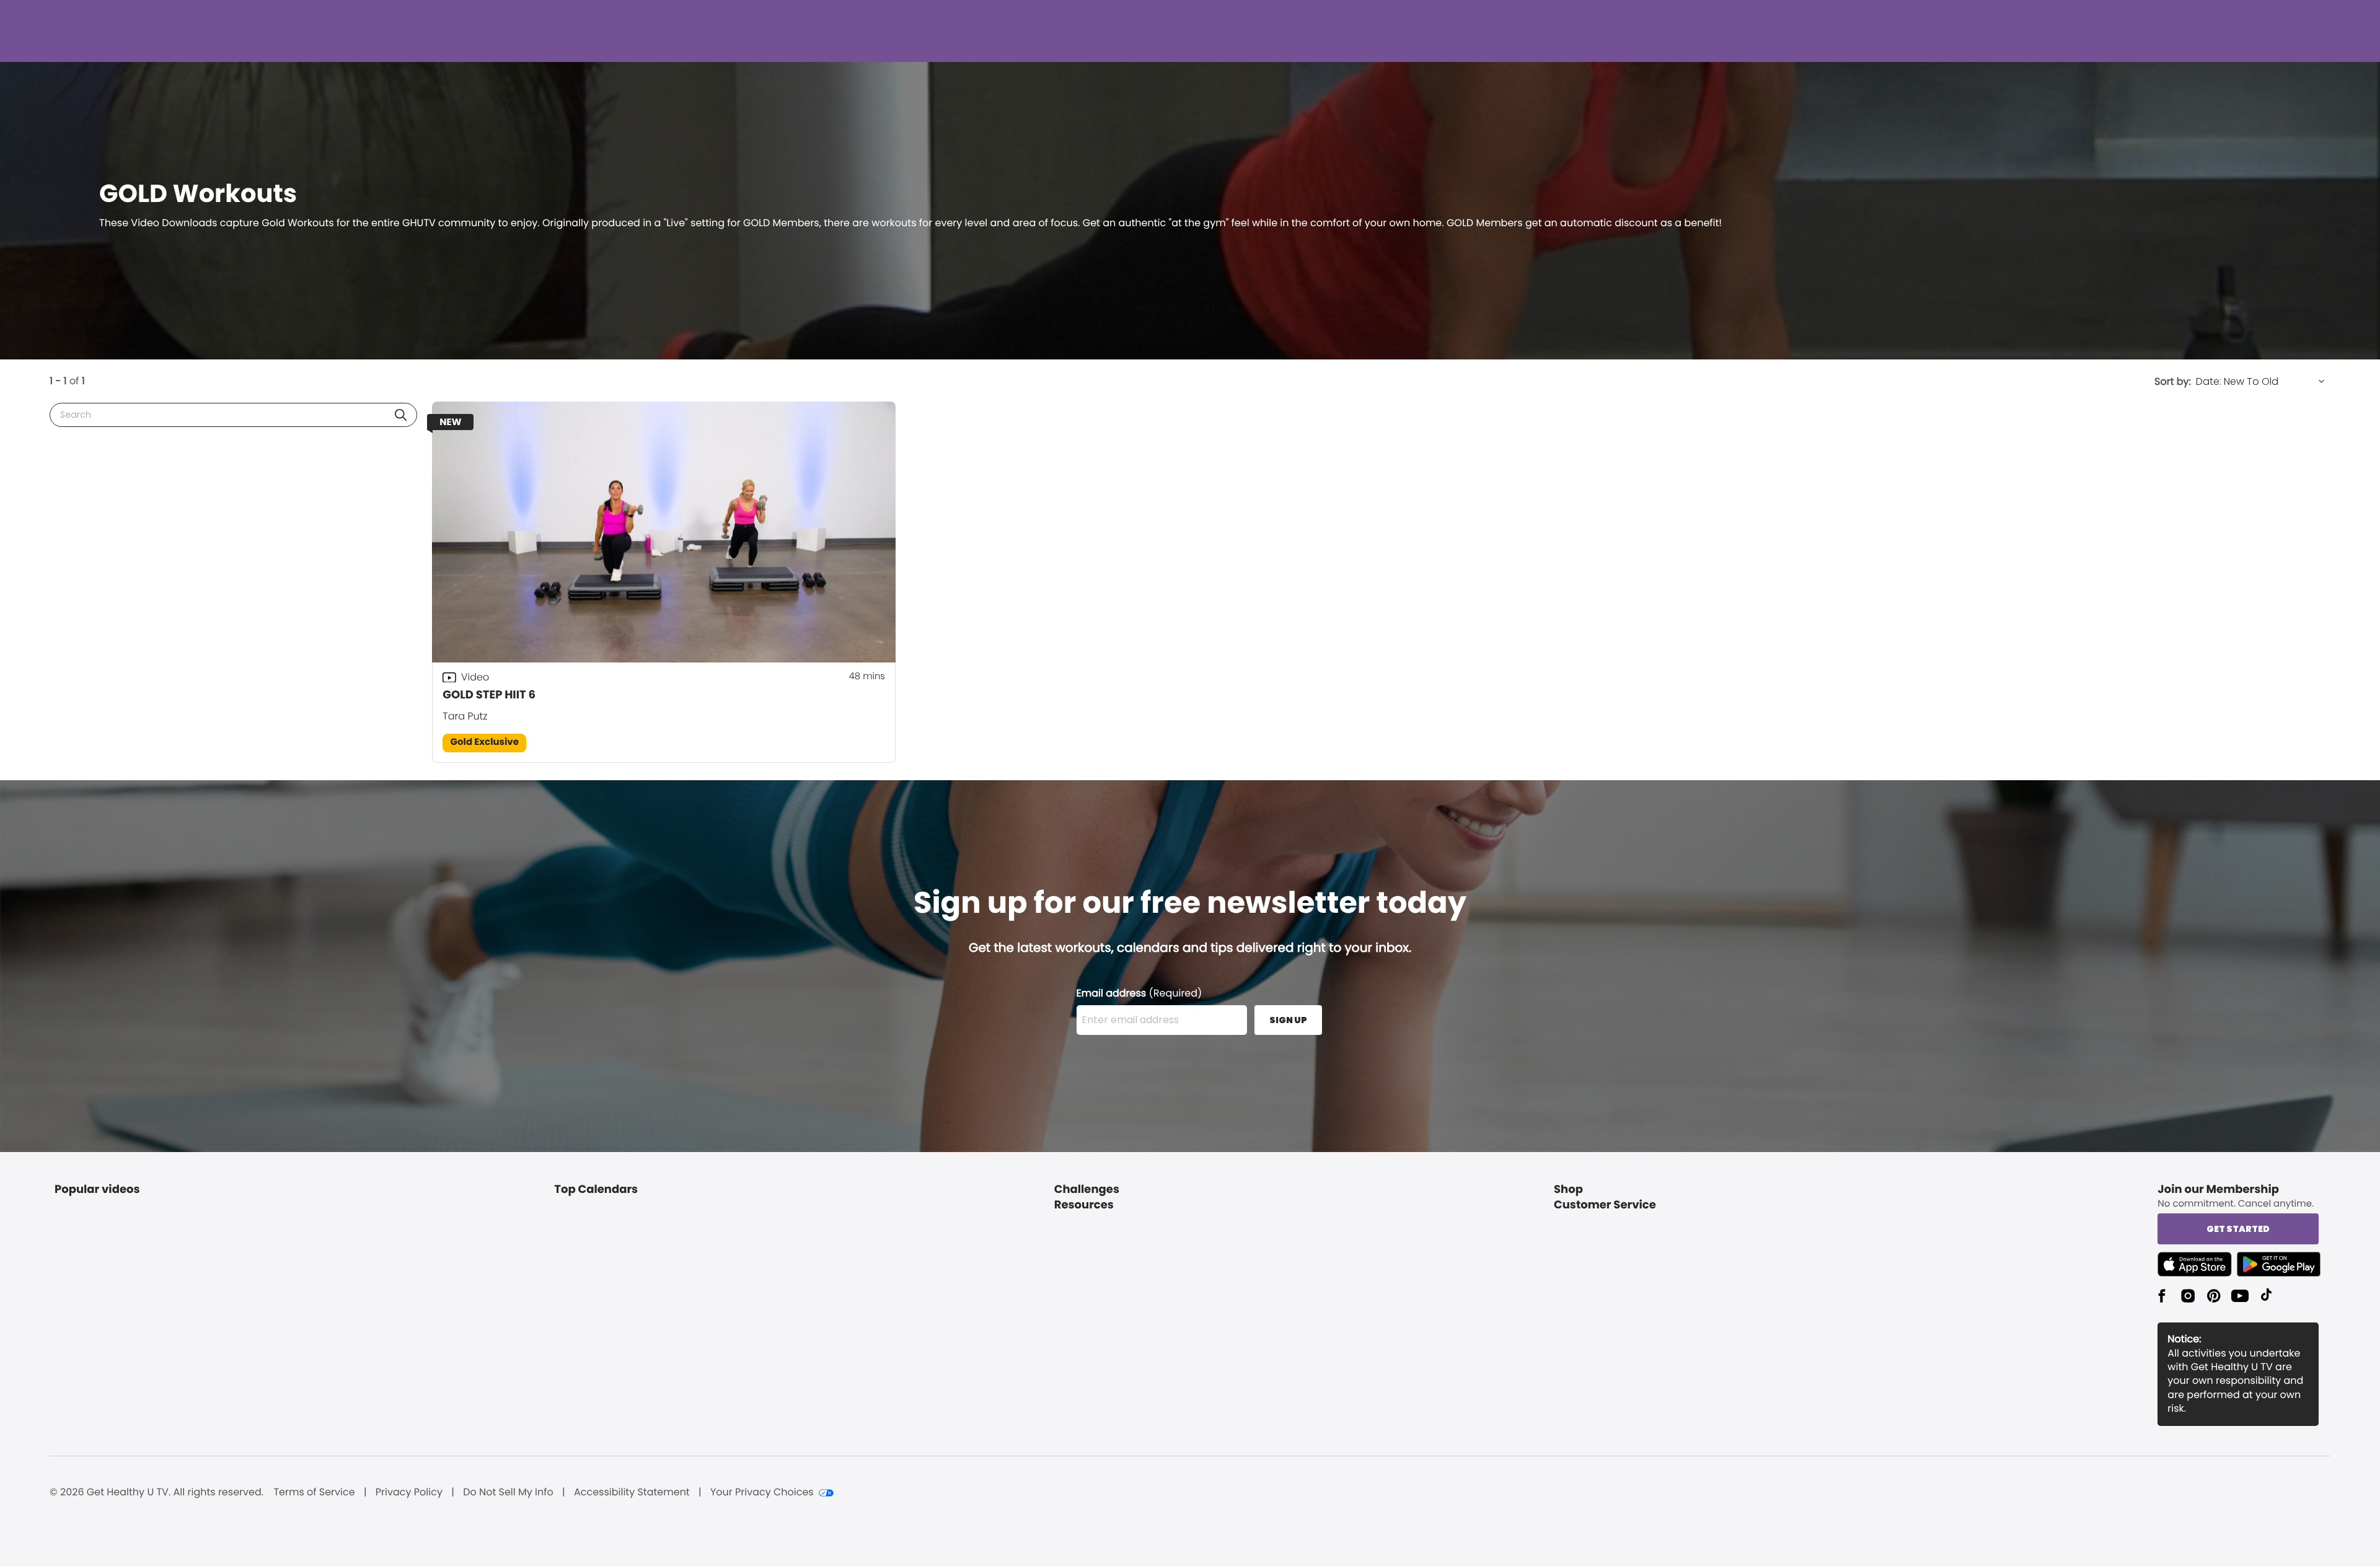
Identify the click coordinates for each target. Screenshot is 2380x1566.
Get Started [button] (2238, 1229)
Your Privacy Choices (762, 1492)
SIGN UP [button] (1288, 1020)
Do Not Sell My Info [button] (508, 1492)
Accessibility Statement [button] (632, 1492)
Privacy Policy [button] (409, 1492)
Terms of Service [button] (314, 1492)
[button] (401, 415)
